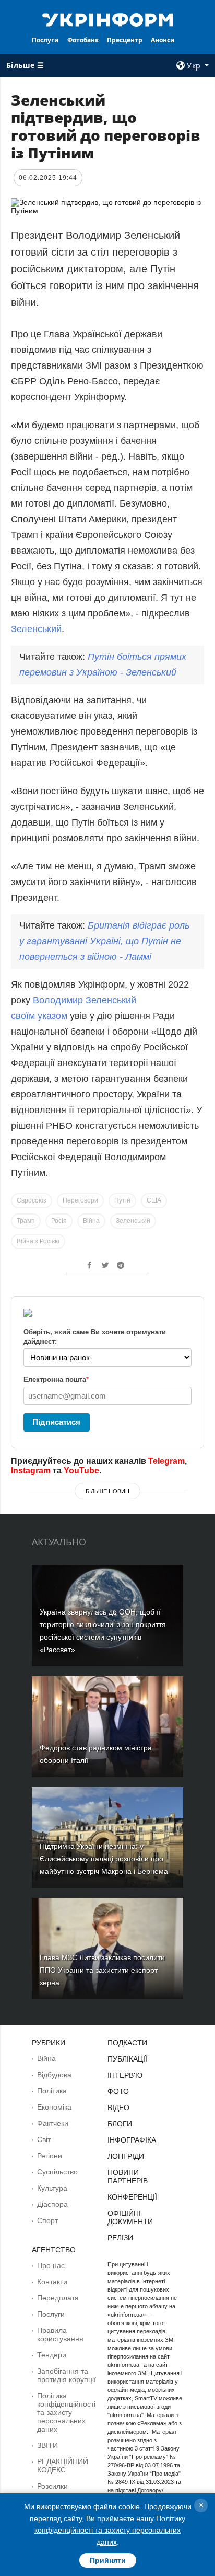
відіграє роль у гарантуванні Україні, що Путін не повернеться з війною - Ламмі (104, 941)
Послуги (45, 40)
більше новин (107, 1491)
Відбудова (54, 2075)
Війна (91, 1221)
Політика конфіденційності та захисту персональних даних (66, 2412)
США (154, 1200)
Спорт (47, 2220)
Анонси (163, 40)
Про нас (51, 2265)
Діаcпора (52, 2204)
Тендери (52, 2355)
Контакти (52, 2282)
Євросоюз (32, 1200)
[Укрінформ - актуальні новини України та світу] (108, 19)
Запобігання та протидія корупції (67, 2375)
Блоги (120, 2124)
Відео (118, 2108)
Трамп (26, 1221)
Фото (118, 2091)
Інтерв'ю (125, 2075)
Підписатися (56, 1422)
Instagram (31, 1470)
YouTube (81, 1470)
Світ (44, 2139)
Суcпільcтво (57, 2172)
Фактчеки (53, 2123)
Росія (59, 1221)
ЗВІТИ (47, 2445)
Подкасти (127, 2043)
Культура (52, 2188)
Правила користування (60, 2334)
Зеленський (36, 629)
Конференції (132, 2197)
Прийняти (108, 2560)
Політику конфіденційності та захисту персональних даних (110, 2530)
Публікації (127, 2059)
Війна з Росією (38, 1241)
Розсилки (52, 2486)
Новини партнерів (128, 2177)
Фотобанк (83, 40)
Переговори (80, 1200)
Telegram (166, 1461)
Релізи (120, 2238)
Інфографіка (132, 2140)
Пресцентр (125, 40)
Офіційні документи (130, 2217)
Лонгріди (126, 2156)
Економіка (54, 2107)
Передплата (58, 2298)
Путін (122, 1200)
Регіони (50, 2156)
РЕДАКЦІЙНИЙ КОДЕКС (63, 2466)
